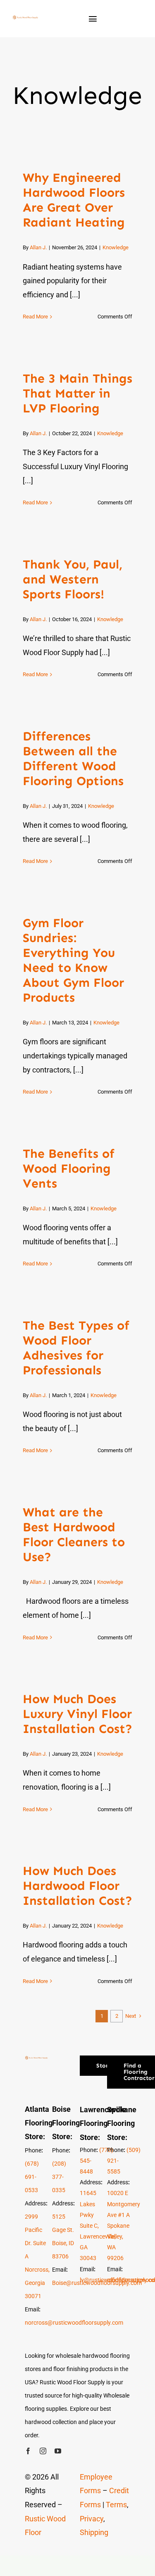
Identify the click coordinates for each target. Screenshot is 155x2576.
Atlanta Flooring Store (39, 2123)
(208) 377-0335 (59, 2177)
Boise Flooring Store (66, 2123)
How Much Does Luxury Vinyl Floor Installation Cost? (77, 1714)
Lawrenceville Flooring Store (103, 2123)
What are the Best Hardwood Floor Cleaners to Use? (74, 1535)
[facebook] (28, 2451)
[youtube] (58, 2451)
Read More (35, 317)
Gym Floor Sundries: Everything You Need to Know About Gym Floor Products (73, 960)
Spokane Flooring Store (122, 2123)
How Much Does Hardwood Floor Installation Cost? (77, 1886)
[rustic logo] (25, 19)
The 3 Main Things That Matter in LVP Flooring (77, 393)
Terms (116, 2505)
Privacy (92, 2519)
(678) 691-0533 (32, 2177)
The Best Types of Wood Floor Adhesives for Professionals (76, 1348)
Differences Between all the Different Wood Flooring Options (73, 759)
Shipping (94, 2532)
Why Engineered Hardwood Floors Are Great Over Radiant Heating (74, 200)
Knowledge (116, 247)
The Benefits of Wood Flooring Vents (69, 1169)
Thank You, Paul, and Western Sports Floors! (73, 579)
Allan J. (38, 247)
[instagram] (43, 2451)
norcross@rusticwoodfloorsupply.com (74, 2323)
